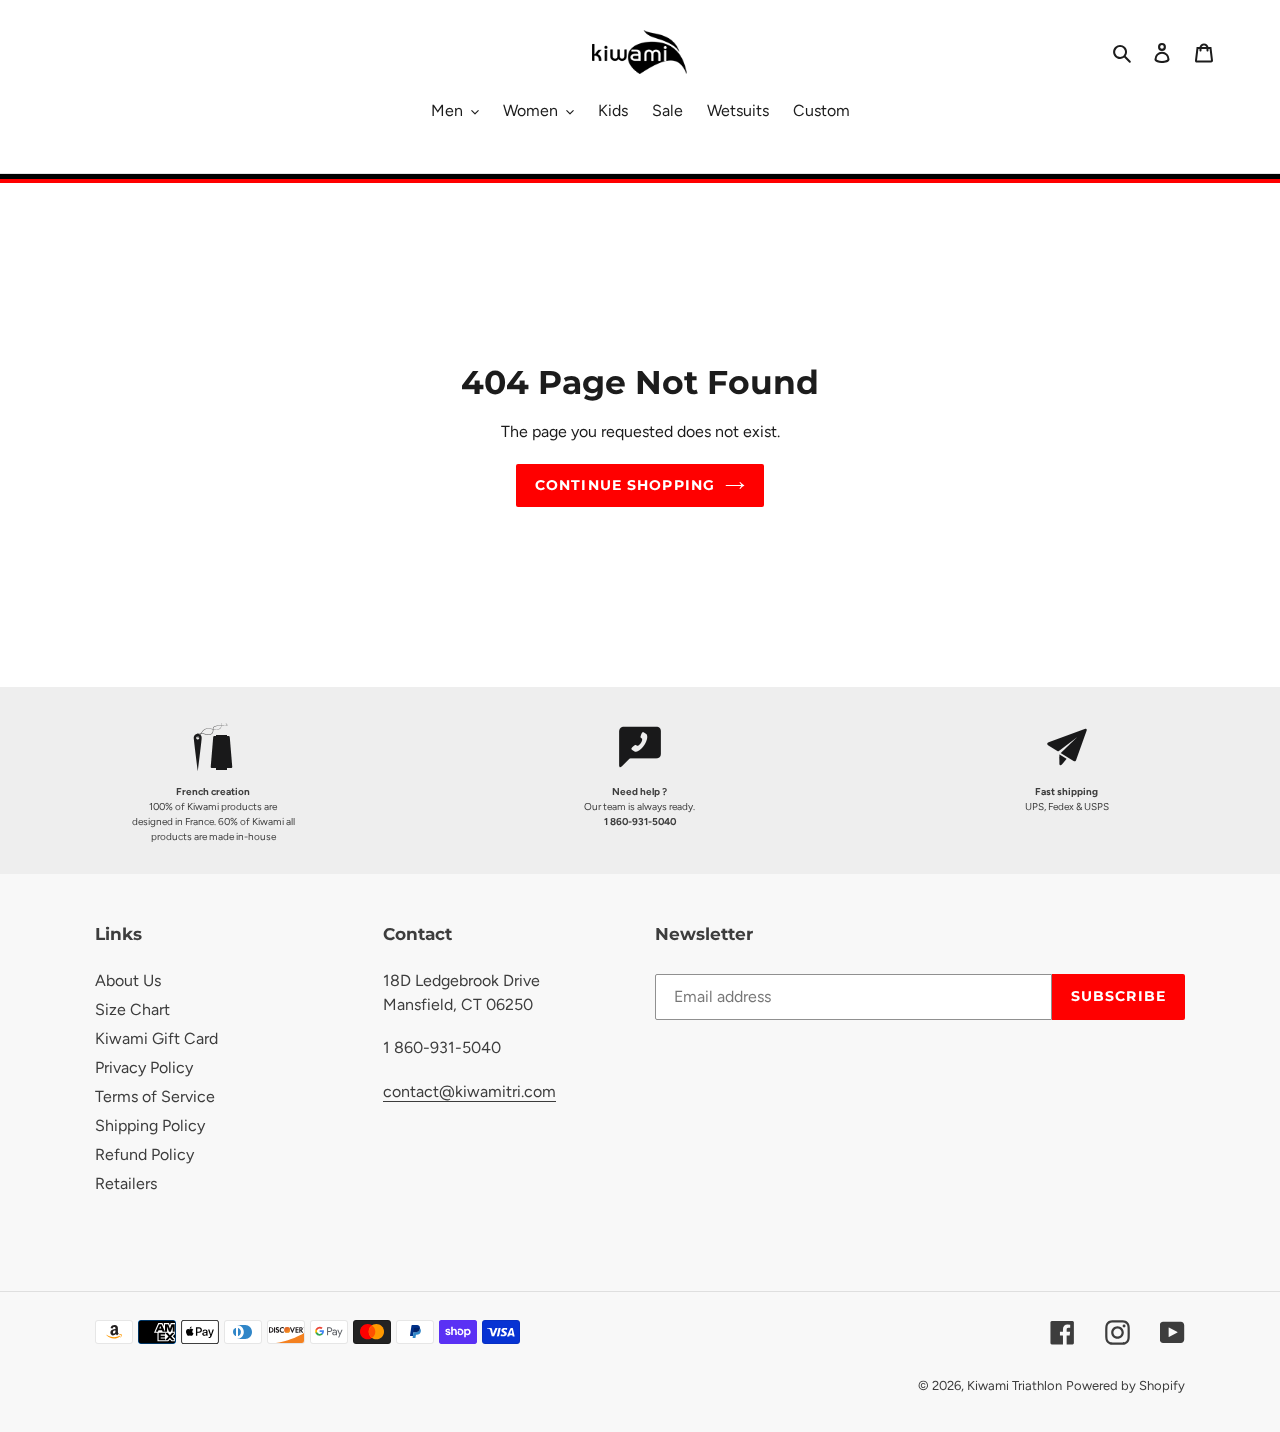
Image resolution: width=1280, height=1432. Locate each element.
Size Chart (132, 1009)
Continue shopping (625, 485)
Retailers (126, 1183)
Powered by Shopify (1125, 1385)
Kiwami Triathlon (1014, 1385)
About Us (128, 980)
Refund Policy (144, 1154)
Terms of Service (155, 1096)
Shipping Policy (150, 1125)
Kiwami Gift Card (156, 1038)
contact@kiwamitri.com (469, 1091)
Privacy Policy (144, 1067)
